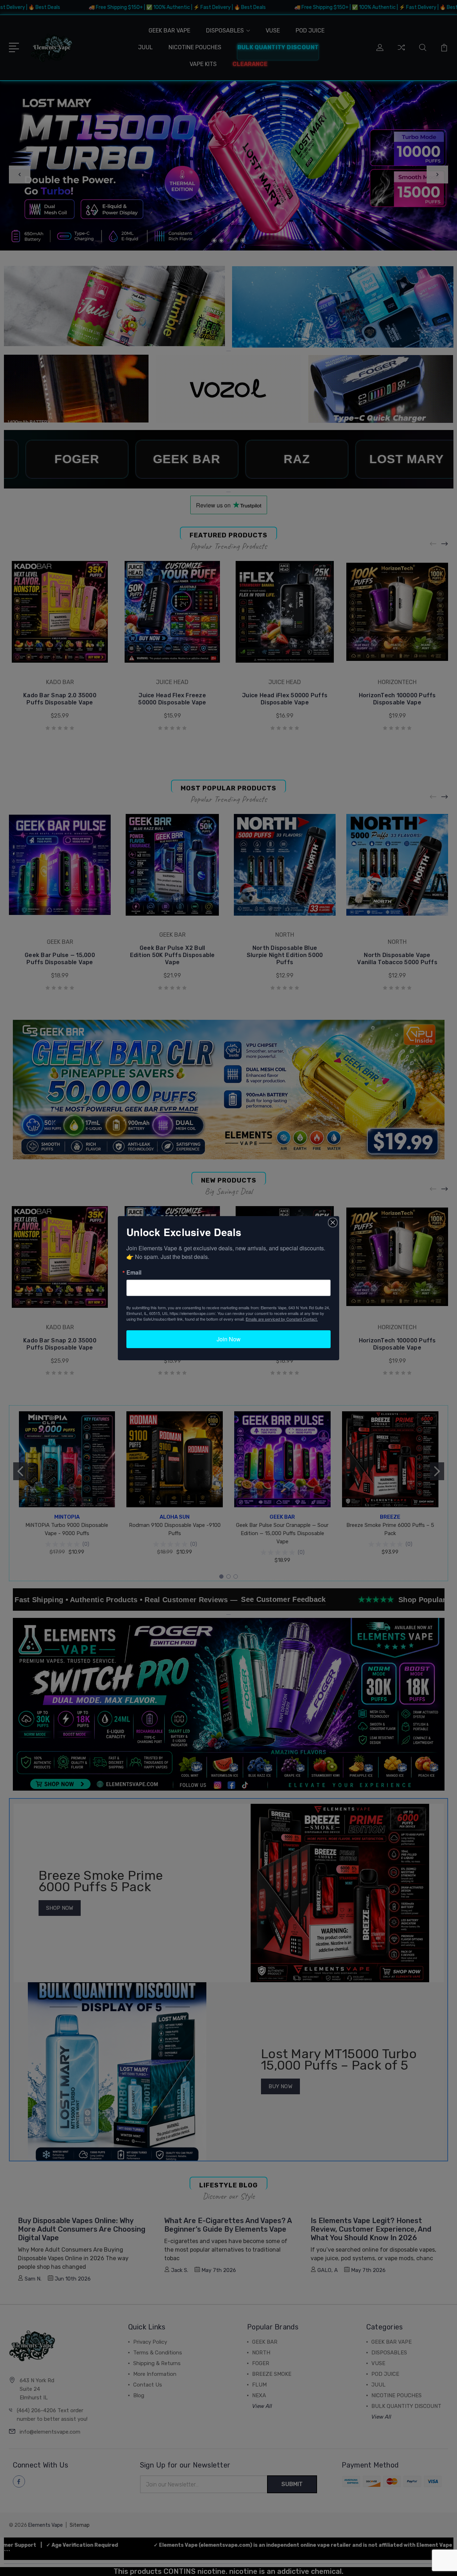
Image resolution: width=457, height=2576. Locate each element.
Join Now (229, 1339)
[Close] (333, 1223)
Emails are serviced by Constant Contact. (282, 1319)
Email (134, 1272)
